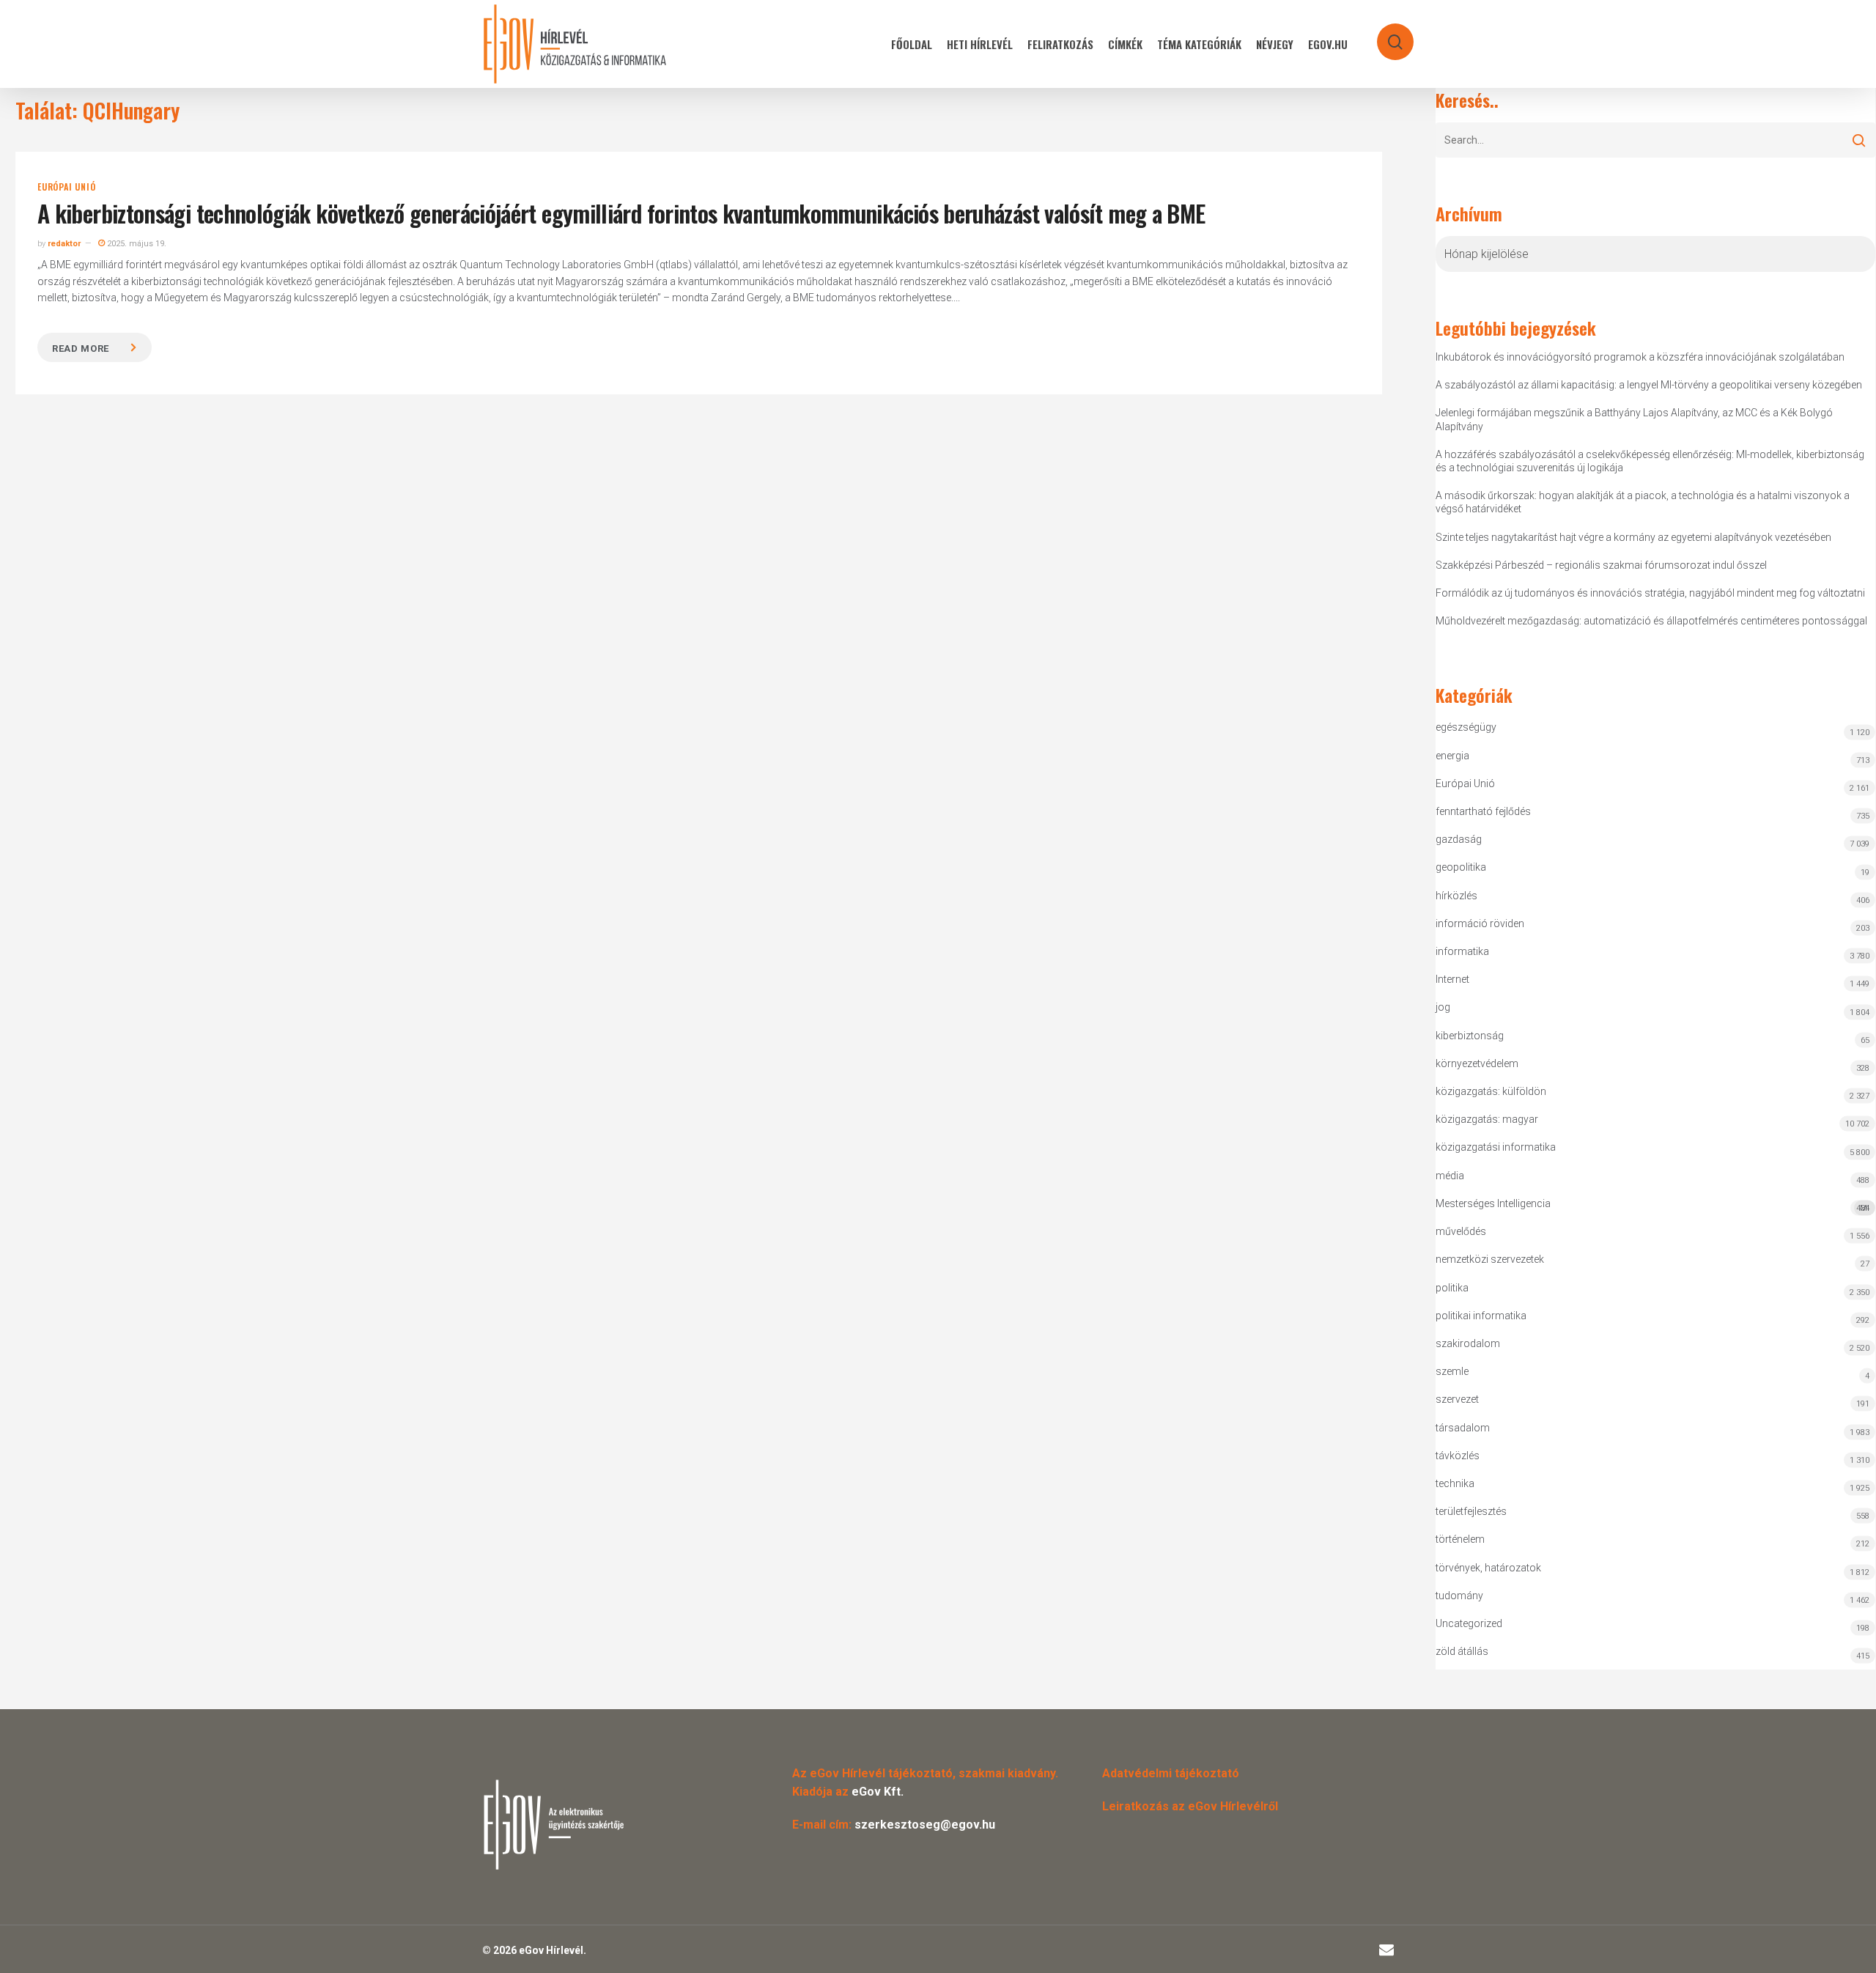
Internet (1452, 979)
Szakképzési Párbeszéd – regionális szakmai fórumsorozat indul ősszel (1601, 565)
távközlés (1458, 1456)
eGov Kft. (878, 1792)
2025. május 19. (136, 244)
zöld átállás (1462, 1651)
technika (1455, 1483)
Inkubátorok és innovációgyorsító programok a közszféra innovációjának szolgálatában (1640, 357)
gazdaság (1459, 839)
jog (1443, 1007)
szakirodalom (1468, 1343)
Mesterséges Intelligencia (1652, 1205)
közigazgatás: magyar (1487, 1119)
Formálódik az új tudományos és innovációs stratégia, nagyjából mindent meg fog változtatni (1650, 593)
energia (1452, 756)
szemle (1452, 1371)
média (1450, 1176)
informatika (1462, 951)
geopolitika (1461, 867)
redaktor (64, 244)
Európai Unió (67, 187)
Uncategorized (1469, 1623)
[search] (1386, 35)
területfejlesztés (1471, 1511)
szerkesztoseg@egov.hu (925, 1825)
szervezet (1457, 1399)
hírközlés (1456, 896)
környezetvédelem (1477, 1063)
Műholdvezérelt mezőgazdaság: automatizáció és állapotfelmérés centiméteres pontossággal (1651, 621)
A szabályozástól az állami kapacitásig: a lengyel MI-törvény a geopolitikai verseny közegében (1649, 385)
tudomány (1459, 1596)
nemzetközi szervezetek (1490, 1259)
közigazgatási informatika (1496, 1147)
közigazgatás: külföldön (1491, 1091)
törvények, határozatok (1488, 1568)
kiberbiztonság (1470, 1036)
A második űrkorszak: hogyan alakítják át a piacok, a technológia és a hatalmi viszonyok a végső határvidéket (1643, 502)
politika (1452, 1288)
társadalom (1463, 1428)
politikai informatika (1481, 1316)
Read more (81, 348)
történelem (1460, 1539)
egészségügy (1466, 727)
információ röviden (1480, 923)
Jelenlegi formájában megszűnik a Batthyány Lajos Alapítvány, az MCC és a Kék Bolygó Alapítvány (1634, 419)
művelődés (1461, 1231)
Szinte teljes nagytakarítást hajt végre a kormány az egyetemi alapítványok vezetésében (1633, 537)
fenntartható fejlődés (1483, 811)
